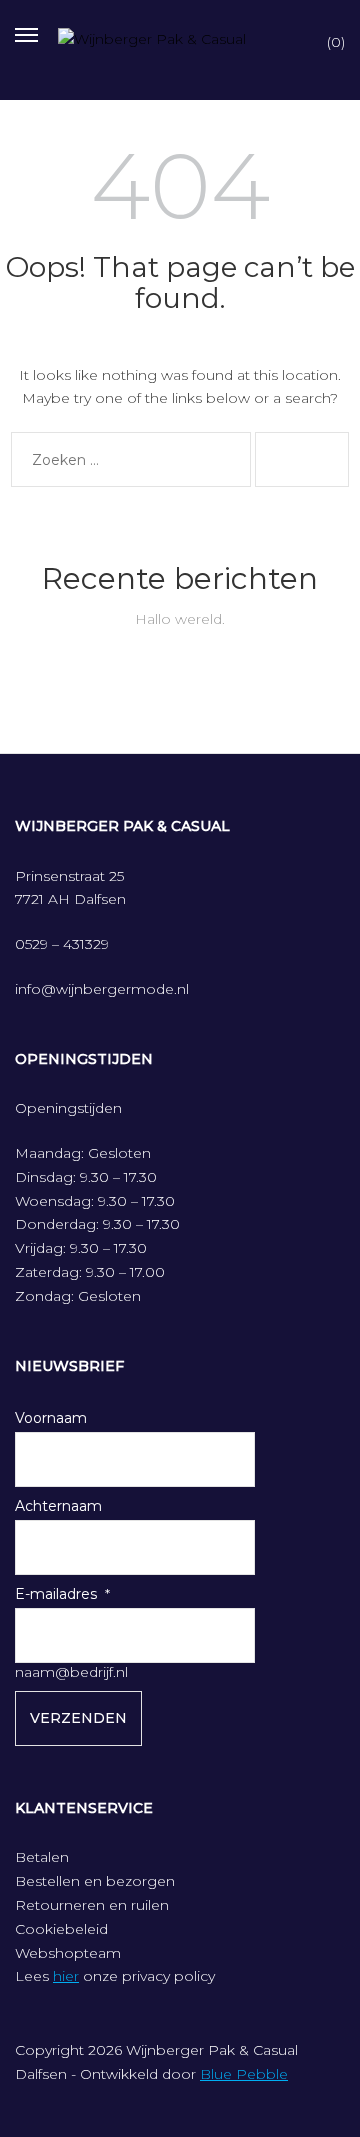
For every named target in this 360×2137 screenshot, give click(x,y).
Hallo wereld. (180, 619)
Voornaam (51, 1418)
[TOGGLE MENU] (26, 32)
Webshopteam (68, 1953)
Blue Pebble (244, 2074)
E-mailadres (56, 1594)
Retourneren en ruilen (92, 1905)
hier (66, 1976)
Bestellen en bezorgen (95, 1881)
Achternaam (58, 1506)
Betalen (42, 1857)
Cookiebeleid (61, 1929)
